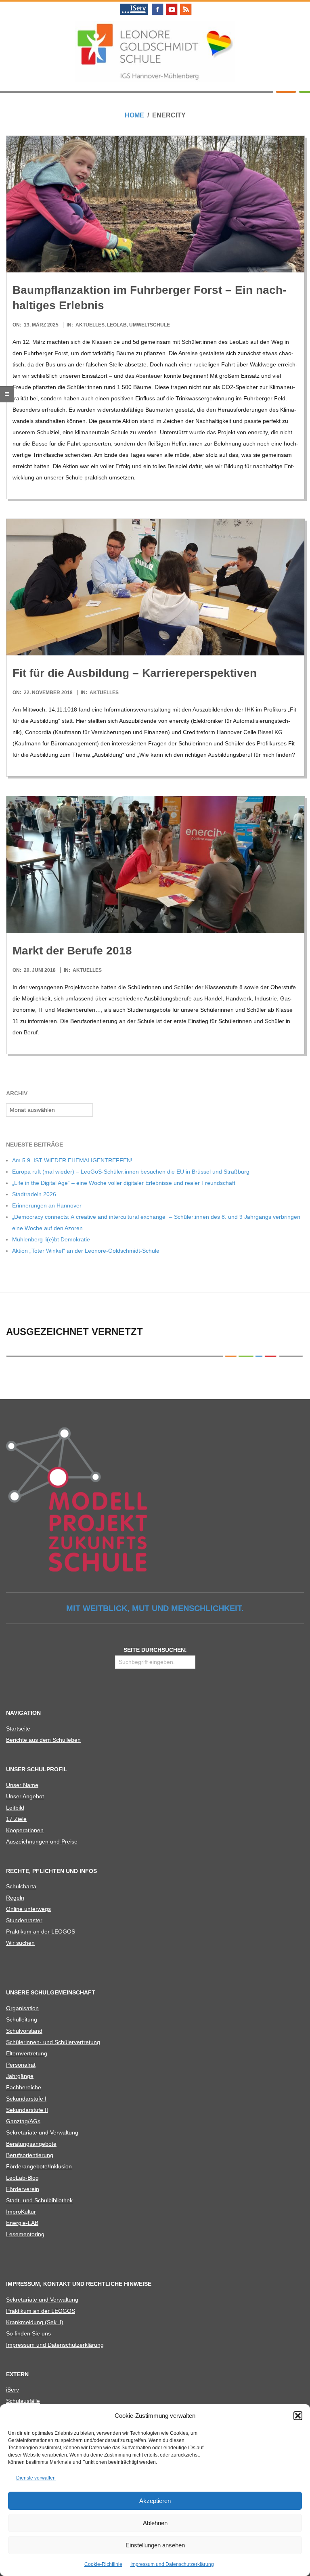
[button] (298, 2416)
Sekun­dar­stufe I (26, 2099)
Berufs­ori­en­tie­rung (30, 2155)
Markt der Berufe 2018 (72, 951)
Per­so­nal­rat (21, 2065)
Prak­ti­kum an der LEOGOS (41, 1931)
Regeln (15, 1898)
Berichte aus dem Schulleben (43, 1740)
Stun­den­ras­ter (24, 1920)
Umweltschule (150, 325)
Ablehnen (155, 2523)
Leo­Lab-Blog (22, 2178)
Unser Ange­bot (25, 1796)
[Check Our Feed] (185, 5)
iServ (13, 2390)
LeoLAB (117, 325)
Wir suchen (20, 1943)
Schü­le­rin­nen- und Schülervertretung (53, 2042)
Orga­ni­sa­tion (22, 2008)
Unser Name (22, 1785)
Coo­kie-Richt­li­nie (103, 2564)
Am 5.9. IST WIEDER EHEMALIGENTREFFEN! (72, 1160)
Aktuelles (90, 325)
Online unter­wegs (28, 1909)
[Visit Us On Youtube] (171, 5)
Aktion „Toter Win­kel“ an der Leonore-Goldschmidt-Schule (86, 1251)
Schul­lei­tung (22, 2019)
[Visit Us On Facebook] (157, 5)
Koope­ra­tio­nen (25, 1830)
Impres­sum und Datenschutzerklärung (172, 2564)
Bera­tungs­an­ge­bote (31, 2144)
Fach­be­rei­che (24, 2087)
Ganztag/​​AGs (23, 2121)
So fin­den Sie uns (28, 2333)
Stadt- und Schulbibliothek (39, 2200)
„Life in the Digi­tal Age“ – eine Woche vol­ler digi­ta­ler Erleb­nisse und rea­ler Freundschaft (124, 1183)
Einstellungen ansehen (155, 2545)
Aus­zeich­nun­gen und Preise (42, 1841)
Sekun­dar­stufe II (27, 2110)
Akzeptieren (155, 2501)
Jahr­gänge (20, 2076)
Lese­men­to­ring (25, 2234)
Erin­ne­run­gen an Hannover (47, 1205)
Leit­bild (15, 1808)
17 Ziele (16, 1819)
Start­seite (18, 1728)
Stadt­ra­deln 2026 (34, 1194)
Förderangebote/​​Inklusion (39, 2166)
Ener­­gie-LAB (22, 2223)
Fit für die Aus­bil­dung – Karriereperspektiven (135, 673)
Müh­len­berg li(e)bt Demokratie (51, 1239)
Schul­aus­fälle (23, 2401)
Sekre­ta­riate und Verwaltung (42, 2132)
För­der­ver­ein (23, 2189)
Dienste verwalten (36, 2478)
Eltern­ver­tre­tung (27, 2053)
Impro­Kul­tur (21, 2212)
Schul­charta (21, 1886)
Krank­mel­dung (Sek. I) (35, 2322)
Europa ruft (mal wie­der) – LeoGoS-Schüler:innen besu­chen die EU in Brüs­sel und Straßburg (131, 1172)
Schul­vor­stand (24, 2031)
